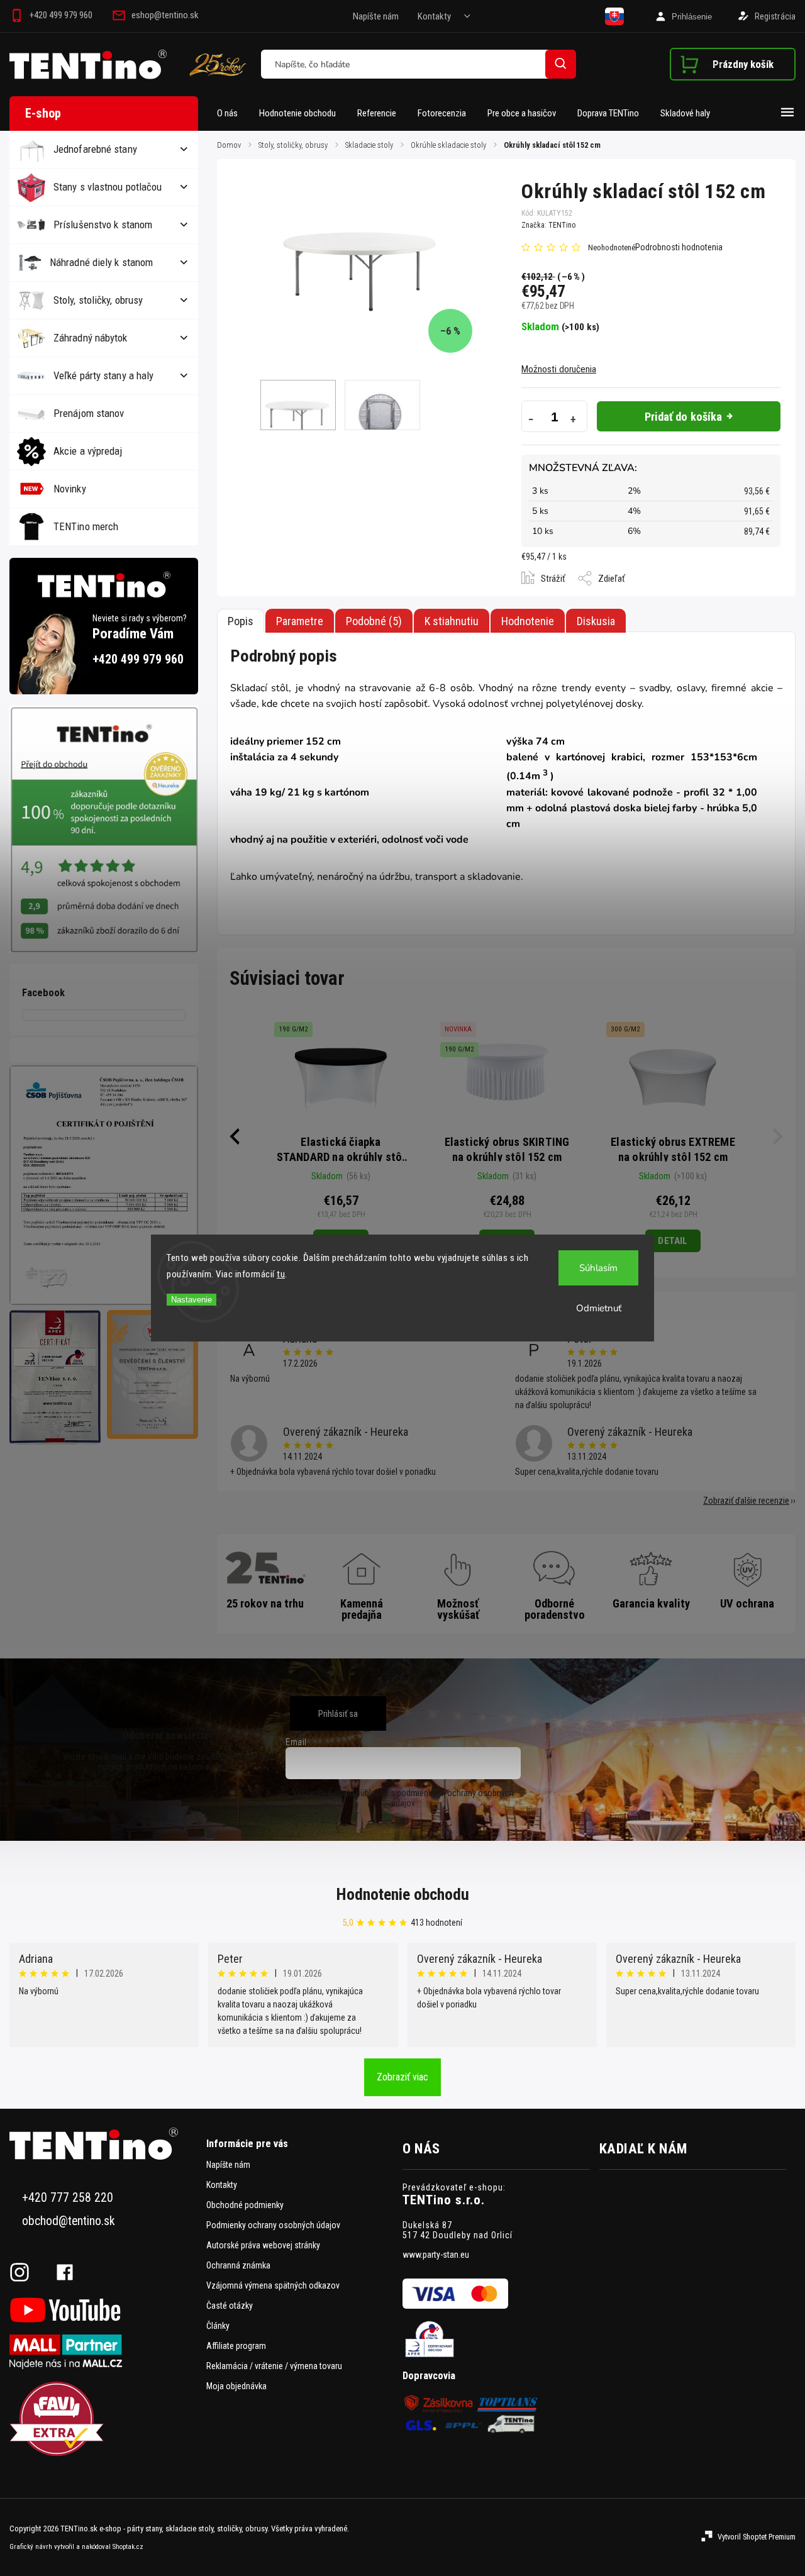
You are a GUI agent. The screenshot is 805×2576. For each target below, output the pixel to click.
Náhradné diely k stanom (101, 262)
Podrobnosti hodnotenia (679, 247)
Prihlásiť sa (338, 1714)
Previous (233, 1136)
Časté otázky (230, 2306)
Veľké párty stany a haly (103, 375)
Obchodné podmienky (245, 2205)
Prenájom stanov (89, 413)
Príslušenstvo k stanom (103, 225)
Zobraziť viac (402, 2077)
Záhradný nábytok (91, 338)
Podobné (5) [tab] (374, 621)
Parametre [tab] (300, 621)
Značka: (548, 225)
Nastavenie (192, 1300)
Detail (673, 1241)
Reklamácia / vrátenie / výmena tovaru (274, 2366)
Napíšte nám (376, 16)
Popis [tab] (241, 621)
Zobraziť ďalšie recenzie (746, 1501)
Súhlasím (598, 1268)
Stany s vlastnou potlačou (108, 187)
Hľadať (561, 64)
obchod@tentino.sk (69, 2221)
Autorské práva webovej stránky (263, 2245)
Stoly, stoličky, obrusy (98, 300)
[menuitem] (233, 113)
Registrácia (775, 16)
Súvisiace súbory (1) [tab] (452, 621)
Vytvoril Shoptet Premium (757, 2537)
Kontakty (434, 16)
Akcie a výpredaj (88, 451)
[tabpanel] (341, 1136)
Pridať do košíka (684, 417)
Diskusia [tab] (596, 621)
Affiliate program (236, 2346)
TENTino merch (86, 526)
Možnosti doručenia (559, 369)
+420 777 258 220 (68, 2198)
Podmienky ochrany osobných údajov (273, 2225)
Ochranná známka (238, 2265)
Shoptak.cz (128, 2547)
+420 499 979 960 (138, 659)
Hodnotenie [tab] (528, 621)
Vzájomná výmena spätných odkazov (273, 2285)
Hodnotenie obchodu (403, 1894)
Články (218, 2326)
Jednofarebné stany (95, 149)
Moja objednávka (236, 2386)
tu (281, 1274)
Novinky (70, 489)
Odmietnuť (599, 1308)
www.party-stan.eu (436, 2255)
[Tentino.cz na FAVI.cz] (103, 2420)
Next (779, 1136)
